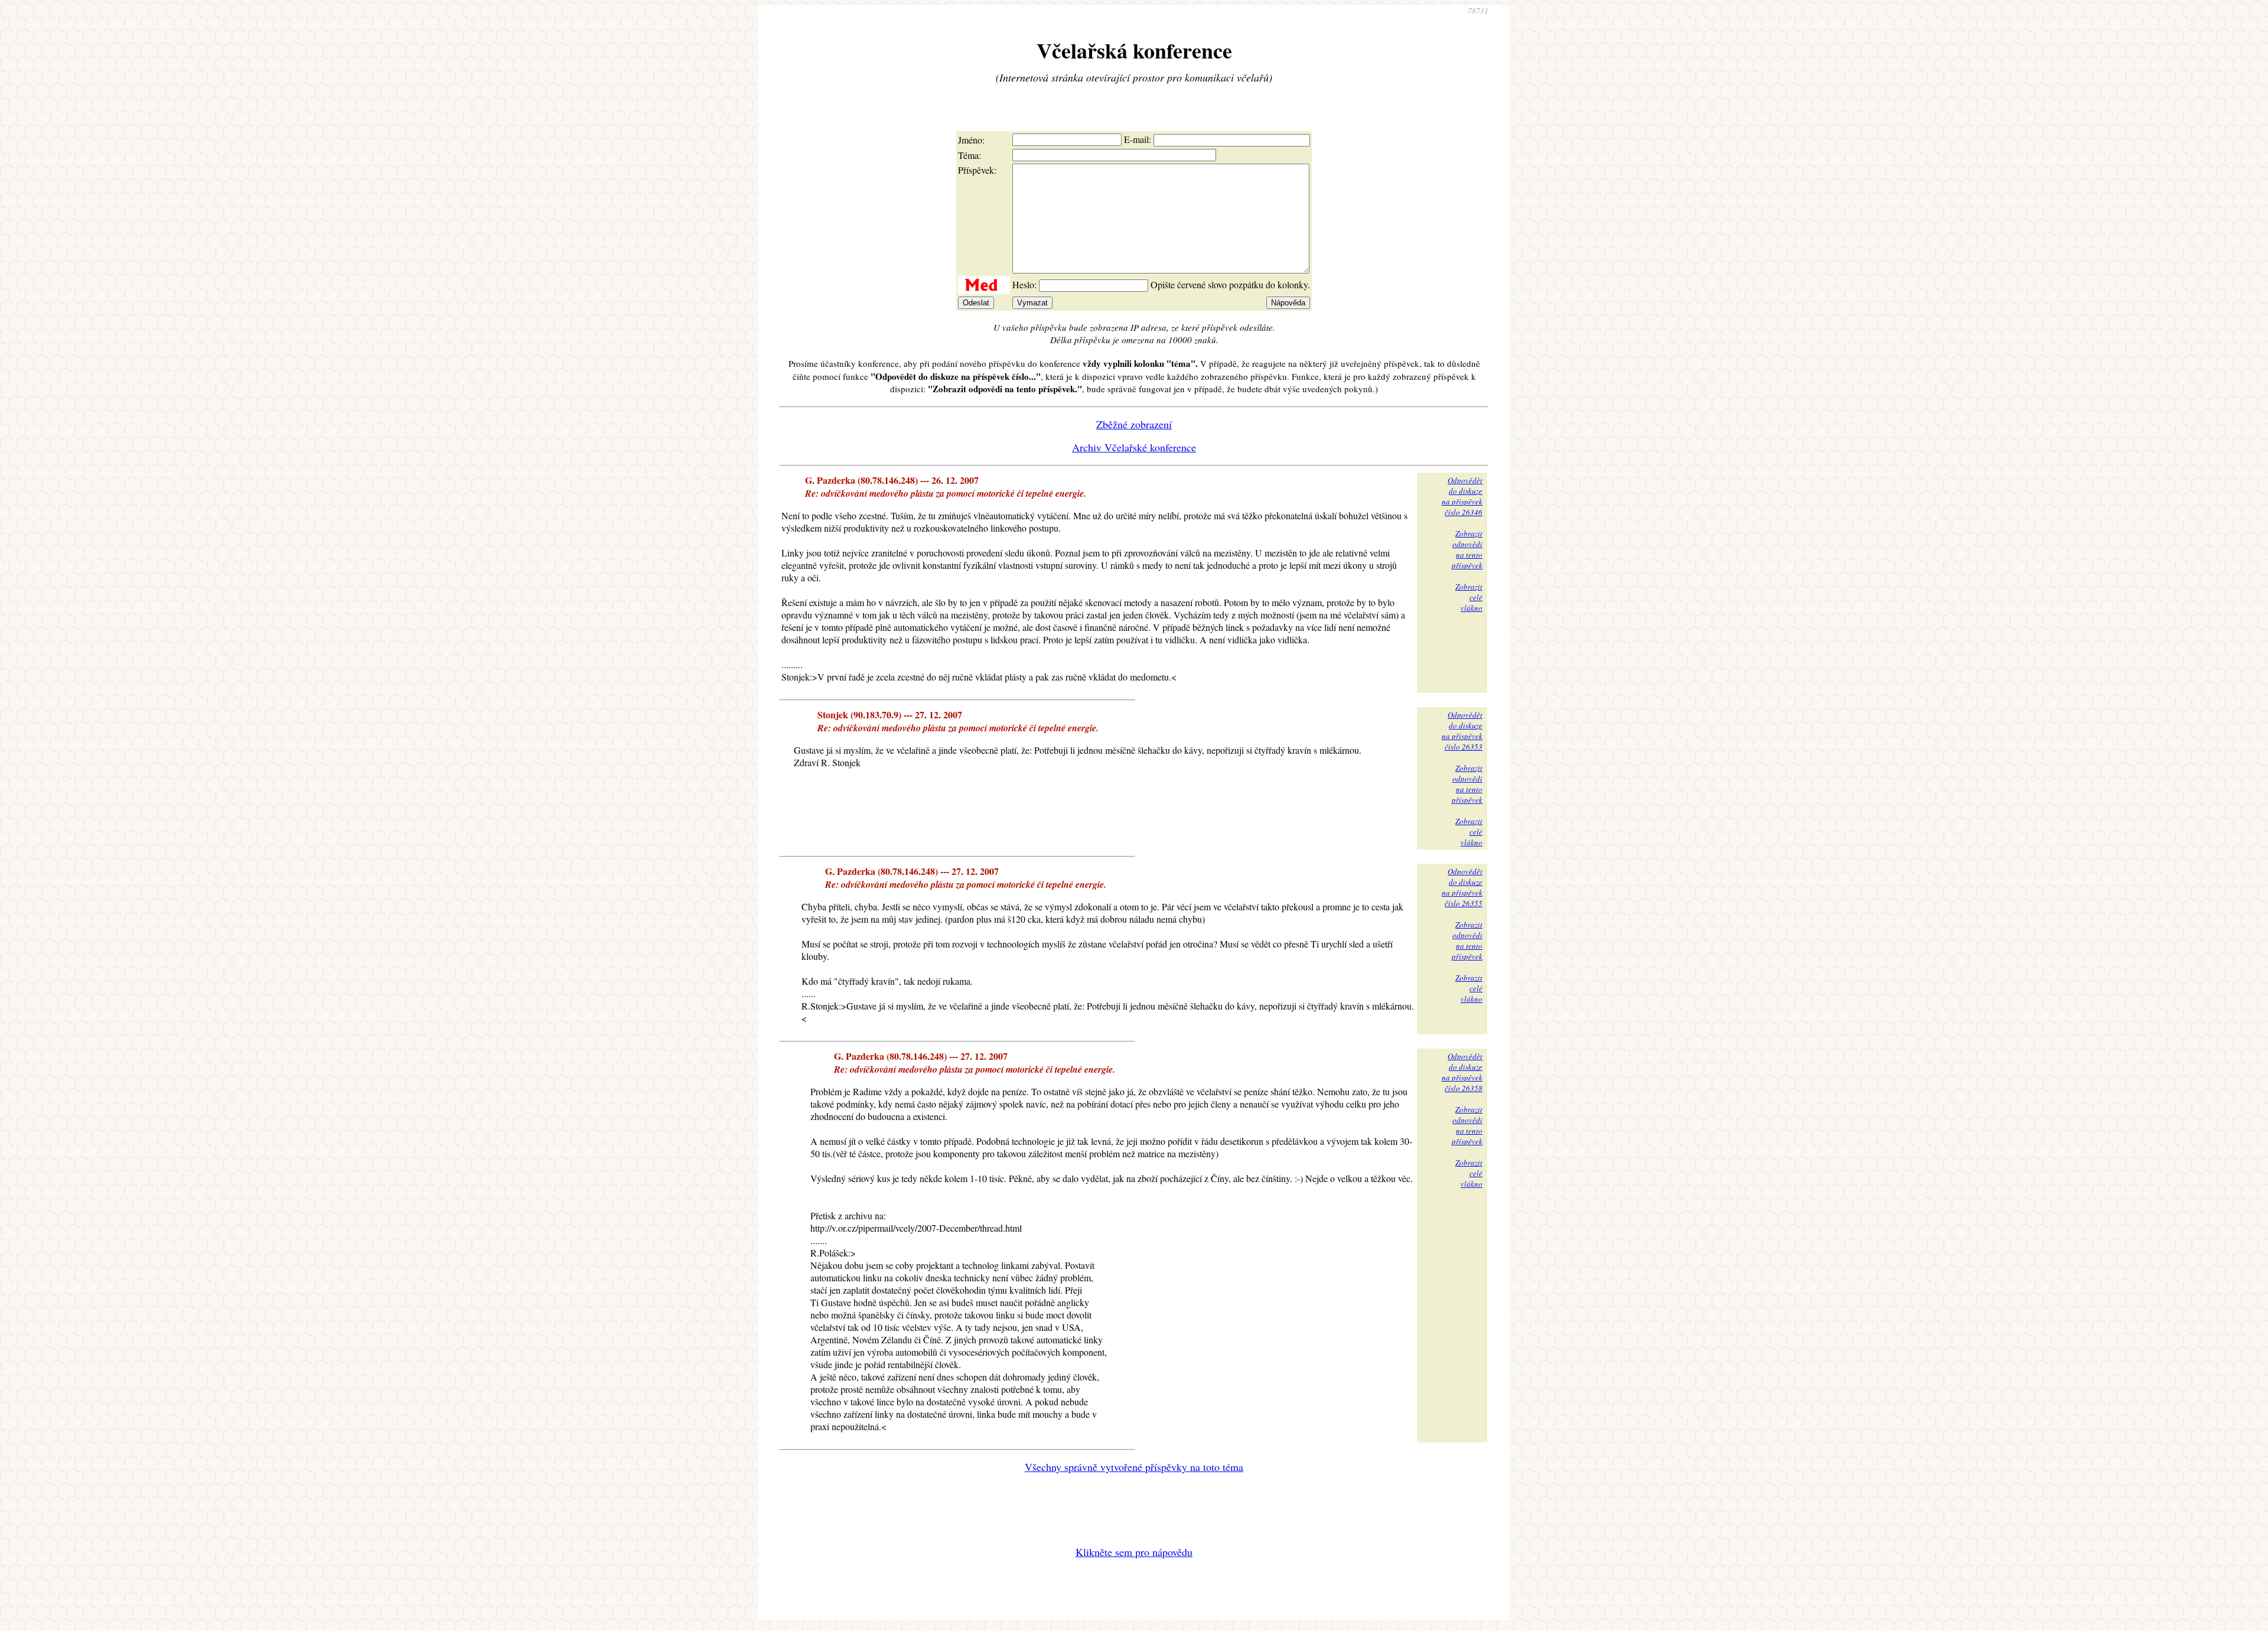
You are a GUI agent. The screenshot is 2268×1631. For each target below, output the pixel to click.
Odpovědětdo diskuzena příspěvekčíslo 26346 (1462, 496)
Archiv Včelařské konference (1134, 447)
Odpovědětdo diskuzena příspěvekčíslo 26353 (1462, 731)
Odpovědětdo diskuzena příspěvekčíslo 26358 (1462, 1072)
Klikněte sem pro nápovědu (1134, 1552)
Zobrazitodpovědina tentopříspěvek (1467, 549)
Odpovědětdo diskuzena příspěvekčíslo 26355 (1462, 887)
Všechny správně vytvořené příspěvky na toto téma (1134, 1467)
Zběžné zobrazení (1134, 424)
